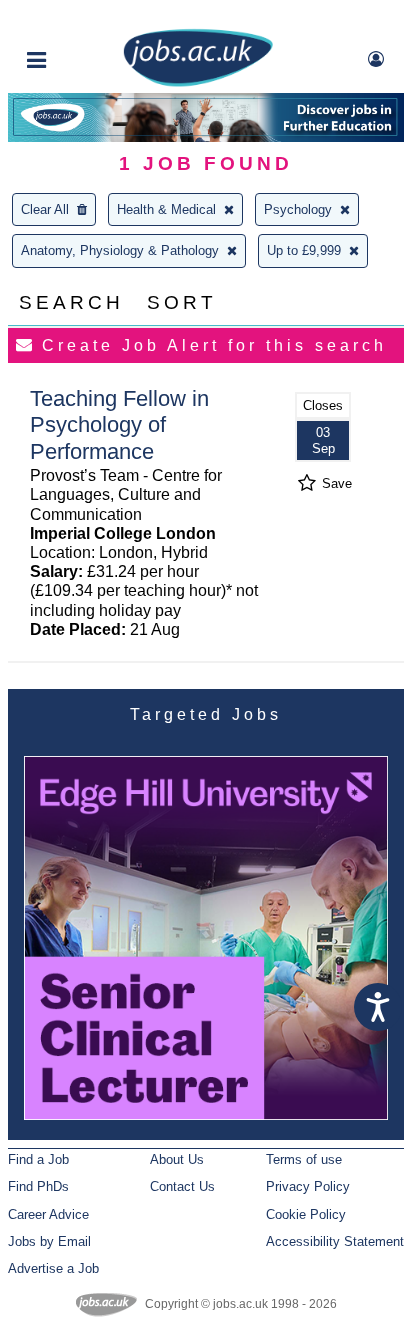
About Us (177, 1159)
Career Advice (48, 1214)
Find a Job (38, 1159)
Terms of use (304, 1159)
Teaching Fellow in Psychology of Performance (119, 425)
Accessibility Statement (335, 1241)
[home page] (198, 82)
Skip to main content (80, 17)
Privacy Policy (308, 1186)
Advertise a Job (53, 1268)
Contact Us (182, 1186)
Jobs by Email (49, 1241)
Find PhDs (38, 1186)
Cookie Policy (306, 1214)
